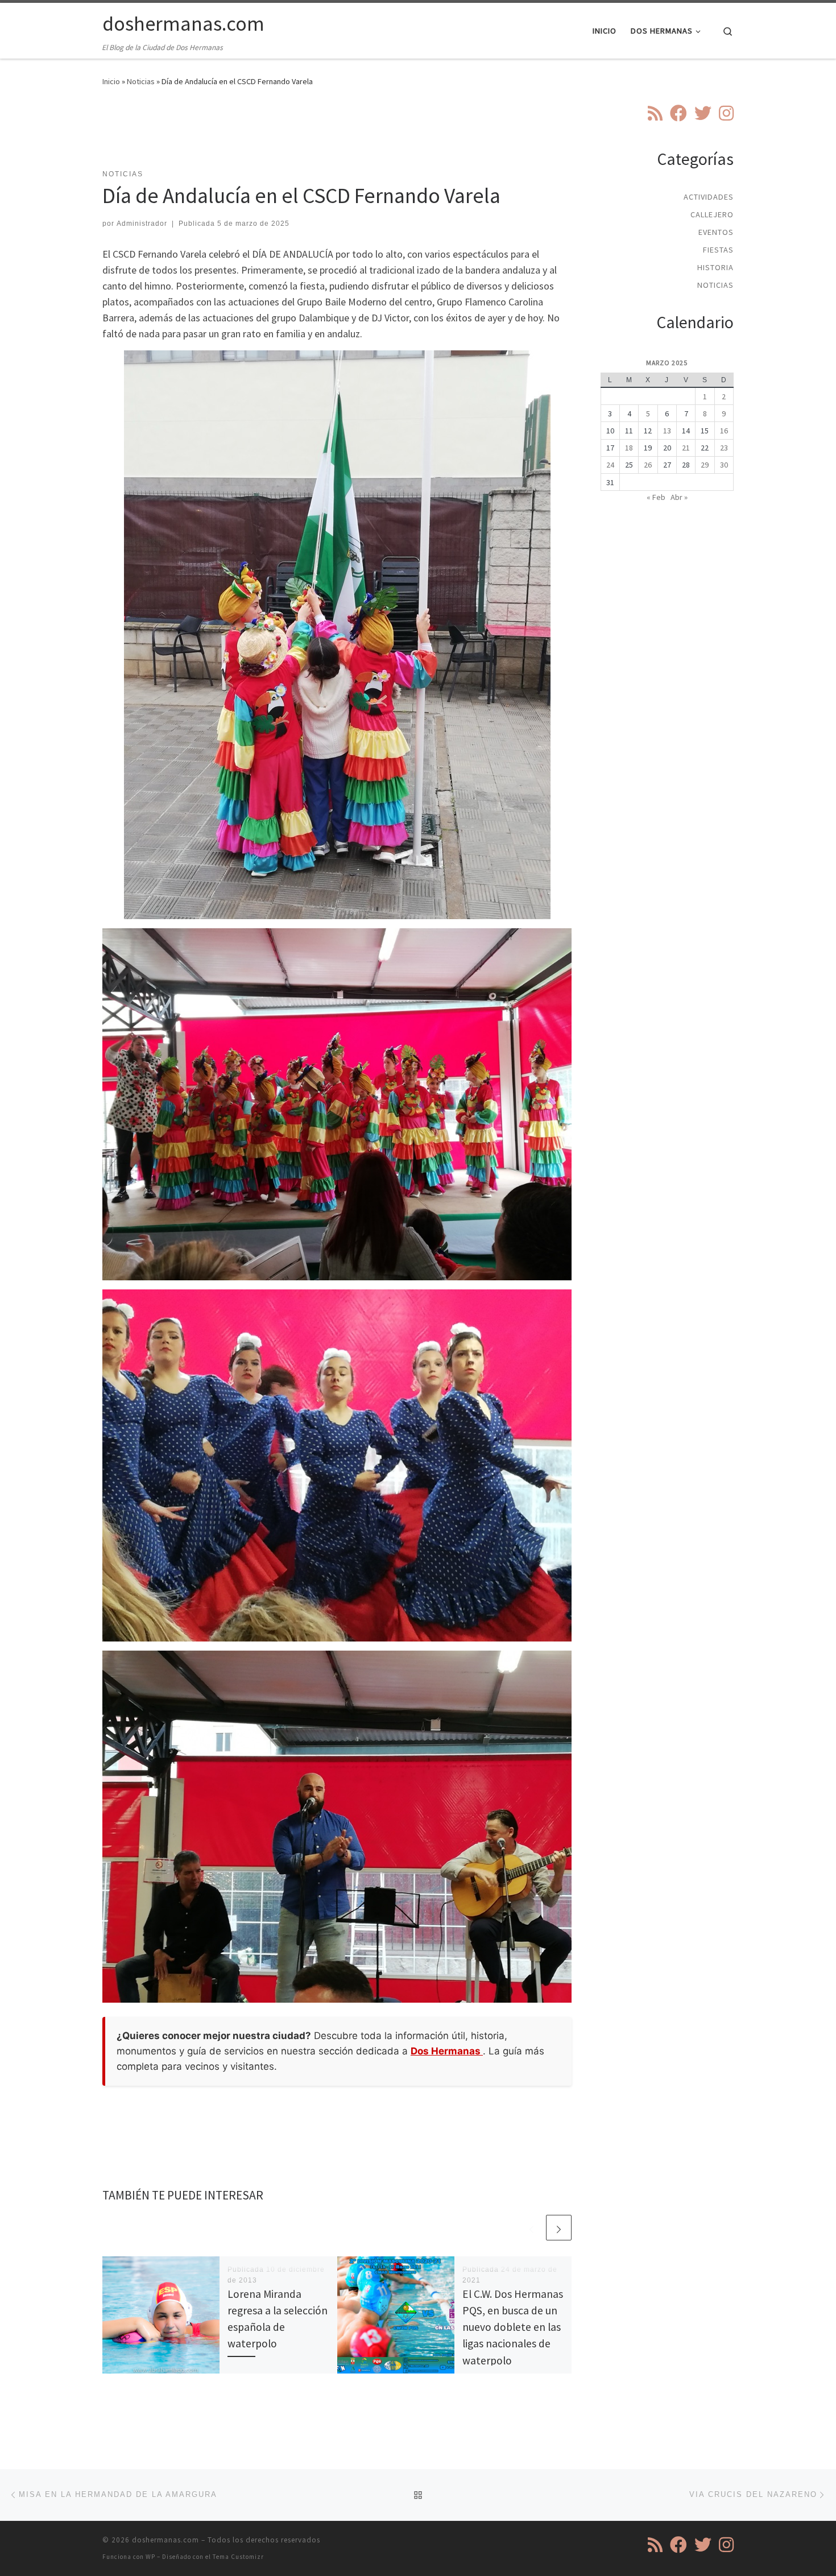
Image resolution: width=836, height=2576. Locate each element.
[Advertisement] (337, 135)
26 (648, 465)
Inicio (111, 81)
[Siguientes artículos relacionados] (559, 2228)
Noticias (141, 81)
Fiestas (718, 250)
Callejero (712, 214)
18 (629, 448)
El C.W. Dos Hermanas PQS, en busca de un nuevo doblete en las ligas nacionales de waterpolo (513, 2327)
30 (724, 465)
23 (724, 448)
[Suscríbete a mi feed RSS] (655, 113)
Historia (715, 267)
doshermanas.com (165, 2540)
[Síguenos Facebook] (678, 113)
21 (686, 448)
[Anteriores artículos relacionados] (531, 2228)
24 (610, 465)
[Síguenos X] (703, 113)
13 (667, 431)
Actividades (709, 197)
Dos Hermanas (447, 2051)
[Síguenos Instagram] (726, 113)
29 (705, 465)
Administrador (142, 224)
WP (150, 2557)
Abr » (679, 497)
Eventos (716, 232)
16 (724, 431)
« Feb (656, 497)
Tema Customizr (238, 2557)
